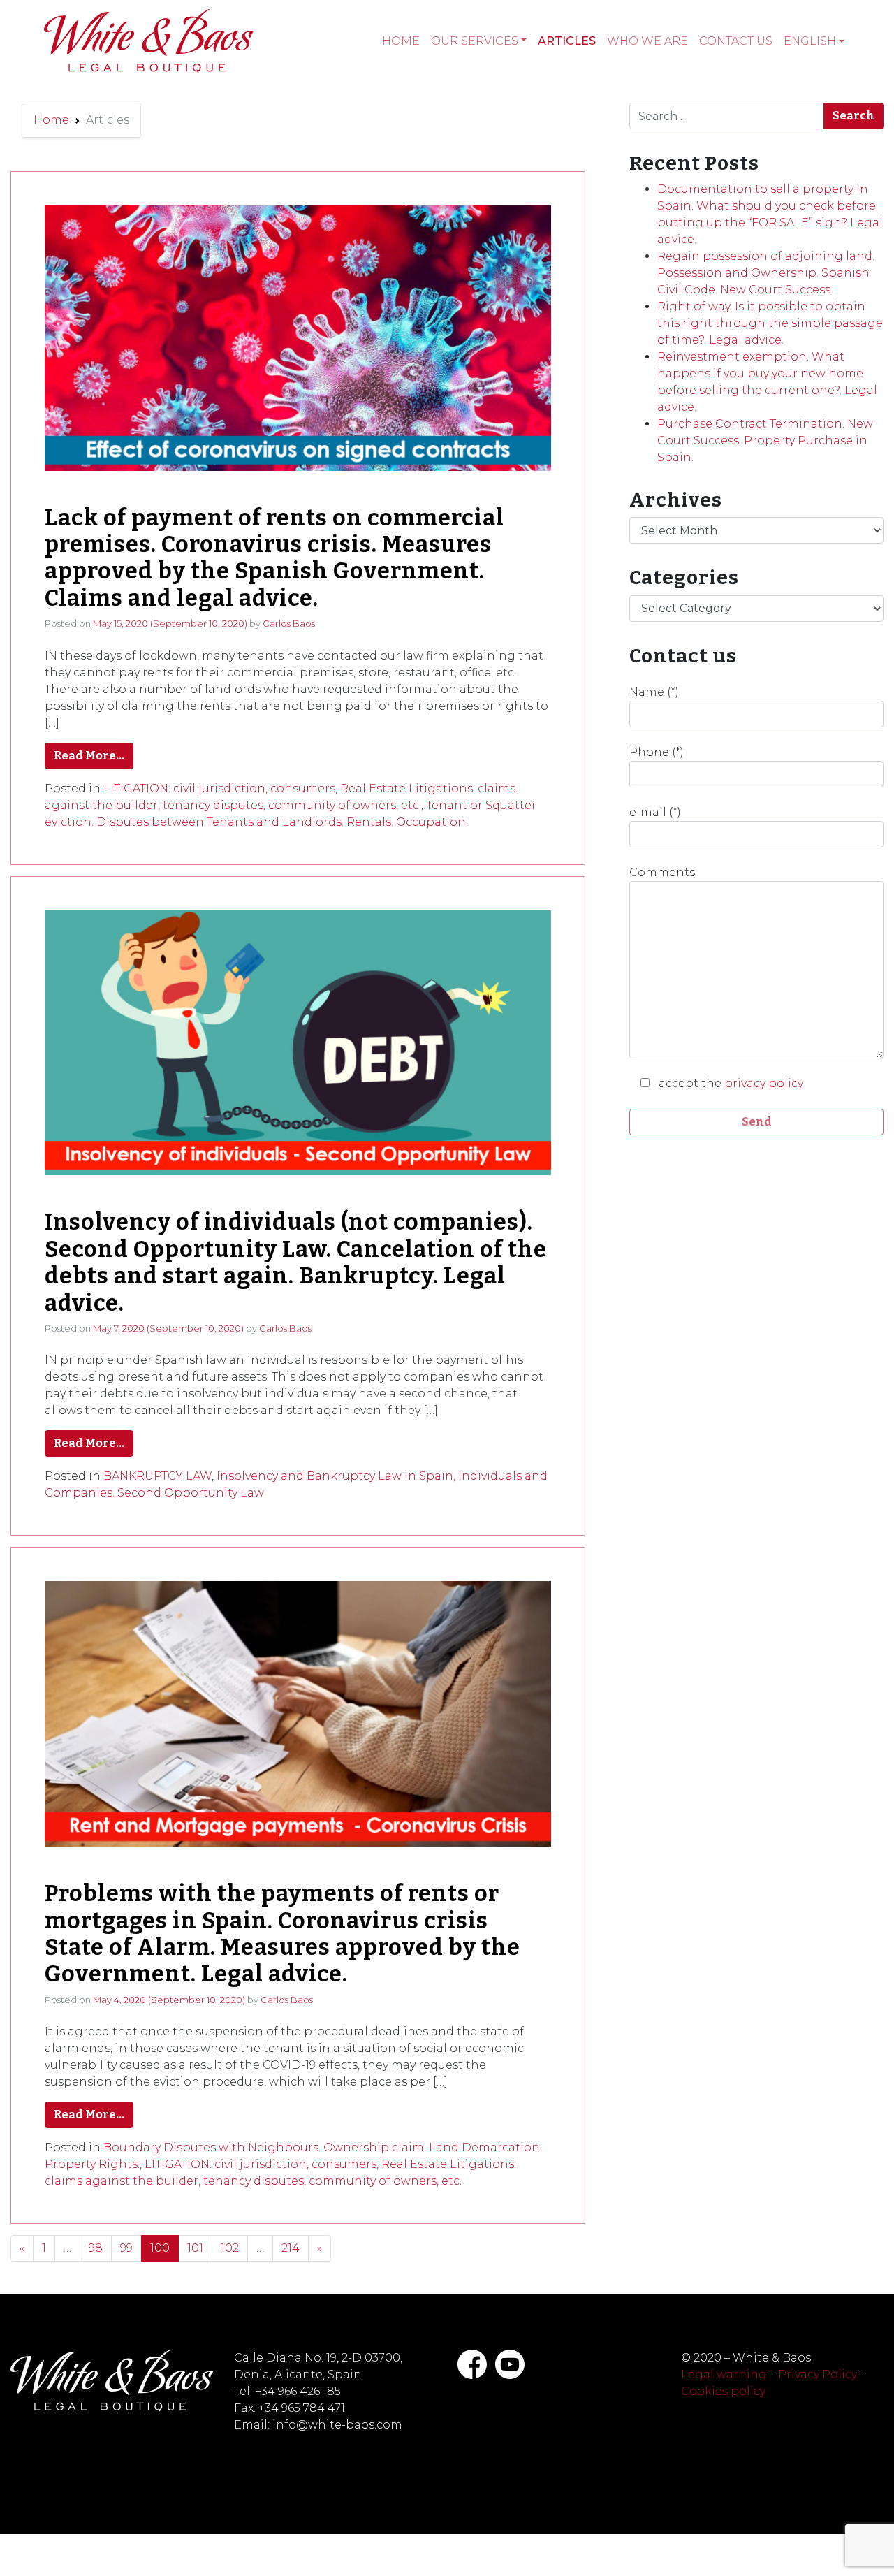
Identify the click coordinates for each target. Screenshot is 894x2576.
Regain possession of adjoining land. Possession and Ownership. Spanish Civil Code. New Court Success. (766, 273)
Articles (567, 41)
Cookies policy (723, 2391)
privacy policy (764, 1083)
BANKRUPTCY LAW (157, 1476)
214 (291, 2248)
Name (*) (654, 692)
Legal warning (724, 2374)
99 (126, 2248)
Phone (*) (657, 752)
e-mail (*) (655, 812)
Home (401, 41)
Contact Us (736, 41)
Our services (475, 41)
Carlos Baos (289, 623)
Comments (662, 872)
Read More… (89, 756)
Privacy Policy (818, 2374)
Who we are (647, 41)
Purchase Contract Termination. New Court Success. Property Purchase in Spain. (765, 441)
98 (96, 2248)
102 (230, 2248)
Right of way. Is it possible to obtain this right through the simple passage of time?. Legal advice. (770, 323)
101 (195, 2248)
